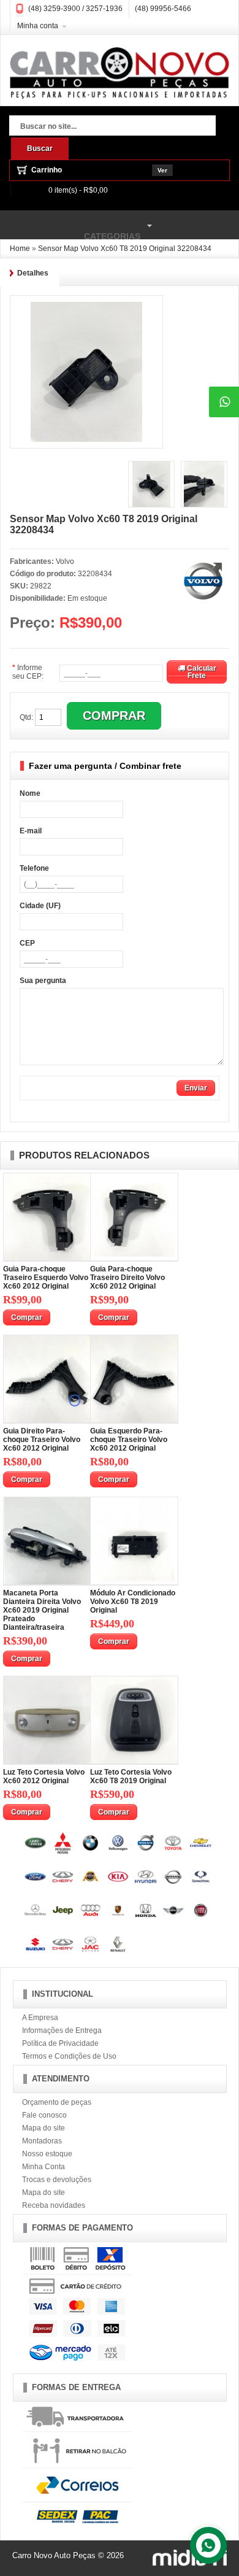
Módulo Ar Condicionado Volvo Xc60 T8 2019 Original (133, 1602)
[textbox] (112, 127)
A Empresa (40, 2018)
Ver (162, 170)
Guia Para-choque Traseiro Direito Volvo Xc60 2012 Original (127, 1278)
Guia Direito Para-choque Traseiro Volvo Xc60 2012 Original (42, 1440)
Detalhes (33, 273)
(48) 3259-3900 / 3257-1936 (75, 9)
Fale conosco (44, 2115)
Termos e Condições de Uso (69, 2056)
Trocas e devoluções (57, 2180)
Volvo (65, 561)
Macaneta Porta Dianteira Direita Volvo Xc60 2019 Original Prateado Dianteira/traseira (42, 1610)
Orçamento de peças (57, 2102)
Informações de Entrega (62, 2030)
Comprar (27, 1317)
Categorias (70, 230)
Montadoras (42, 2141)
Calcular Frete (201, 672)
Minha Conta (44, 2167)
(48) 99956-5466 (163, 9)
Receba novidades (54, 2205)
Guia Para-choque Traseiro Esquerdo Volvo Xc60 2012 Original (46, 1278)
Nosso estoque (47, 2154)
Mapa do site (44, 2128)
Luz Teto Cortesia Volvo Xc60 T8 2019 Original (131, 1776)
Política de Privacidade (60, 2043)
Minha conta (38, 26)
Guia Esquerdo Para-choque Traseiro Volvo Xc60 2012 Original (129, 1440)
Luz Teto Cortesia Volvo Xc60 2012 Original (44, 1776)
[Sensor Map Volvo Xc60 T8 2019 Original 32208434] (86, 306)
